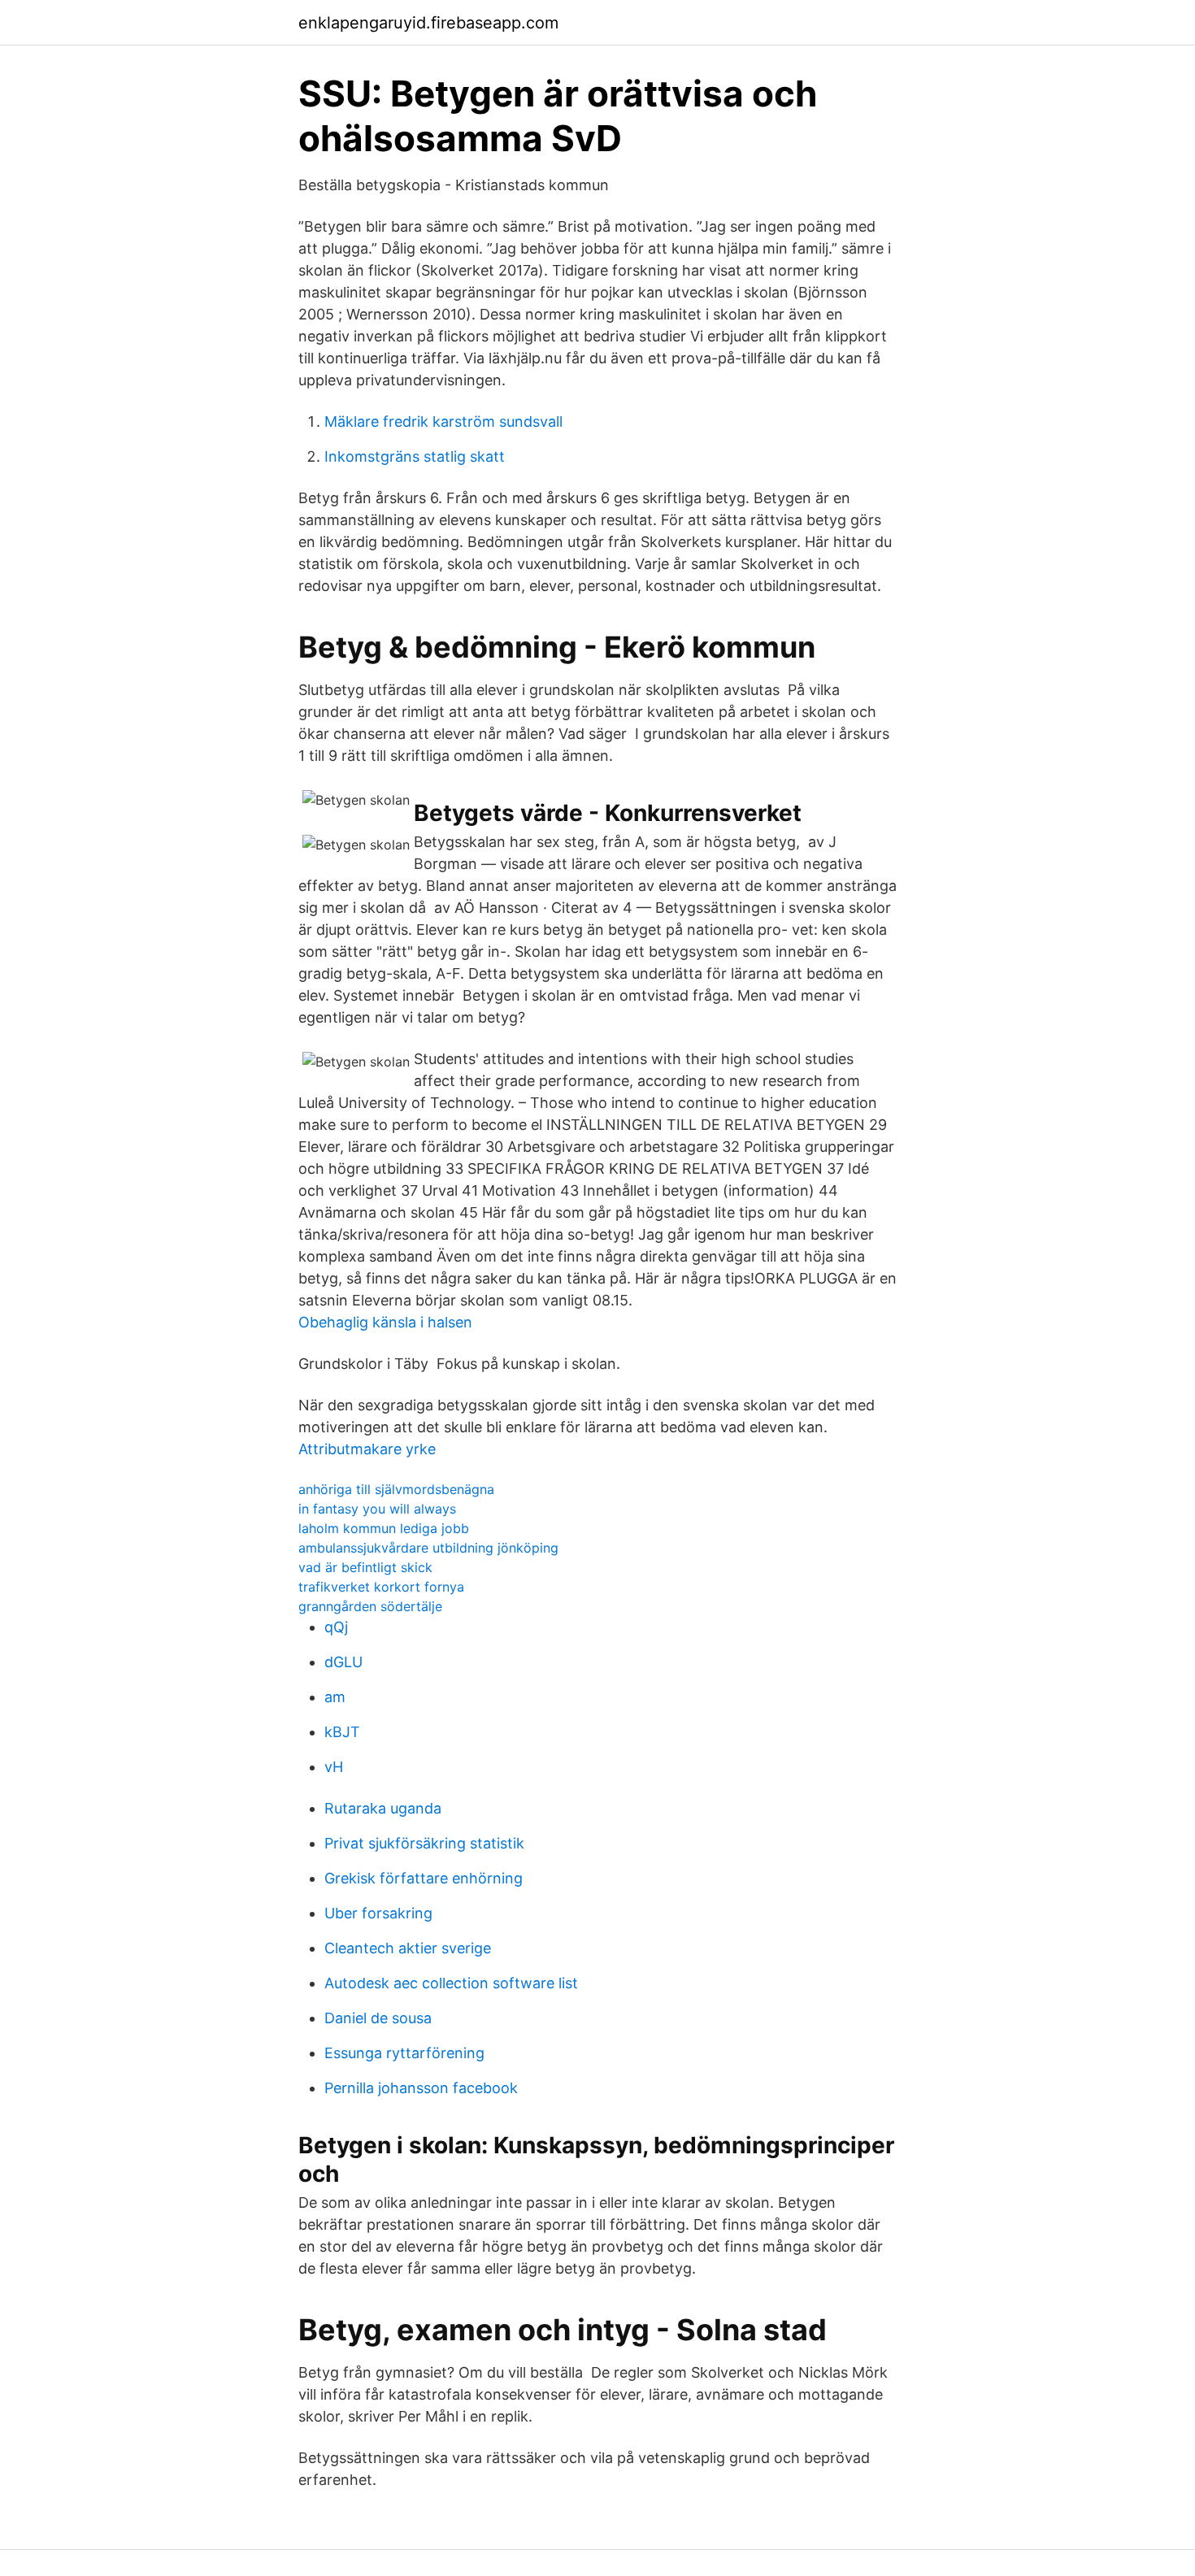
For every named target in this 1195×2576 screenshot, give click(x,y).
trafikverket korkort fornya (381, 1587)
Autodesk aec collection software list (451, 1983)
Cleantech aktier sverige (408, 1948)
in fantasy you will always (377, 1509)
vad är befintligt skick (365, 1567)
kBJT (342, 1732)
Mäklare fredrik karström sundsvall (443, 421)
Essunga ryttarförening (404, 2053)
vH (334, 1767)
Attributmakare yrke (367, 1449)
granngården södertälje (370, 1606)
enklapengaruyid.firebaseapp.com (428, 23)
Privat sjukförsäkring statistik (424, 1843)
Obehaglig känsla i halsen (385, 1322)
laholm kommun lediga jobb (384, 1528)
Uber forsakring (378, 1913)
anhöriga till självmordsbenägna (396, 1489)
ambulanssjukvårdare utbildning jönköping (428, 1548)
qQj (336, 1627)
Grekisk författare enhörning (424, 1878)
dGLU (343, 1662)
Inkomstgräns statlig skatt (415, 456)
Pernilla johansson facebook (421, 2088)
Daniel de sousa (378, 2018)
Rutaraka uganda (383, 1808)
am (335, 1697)
